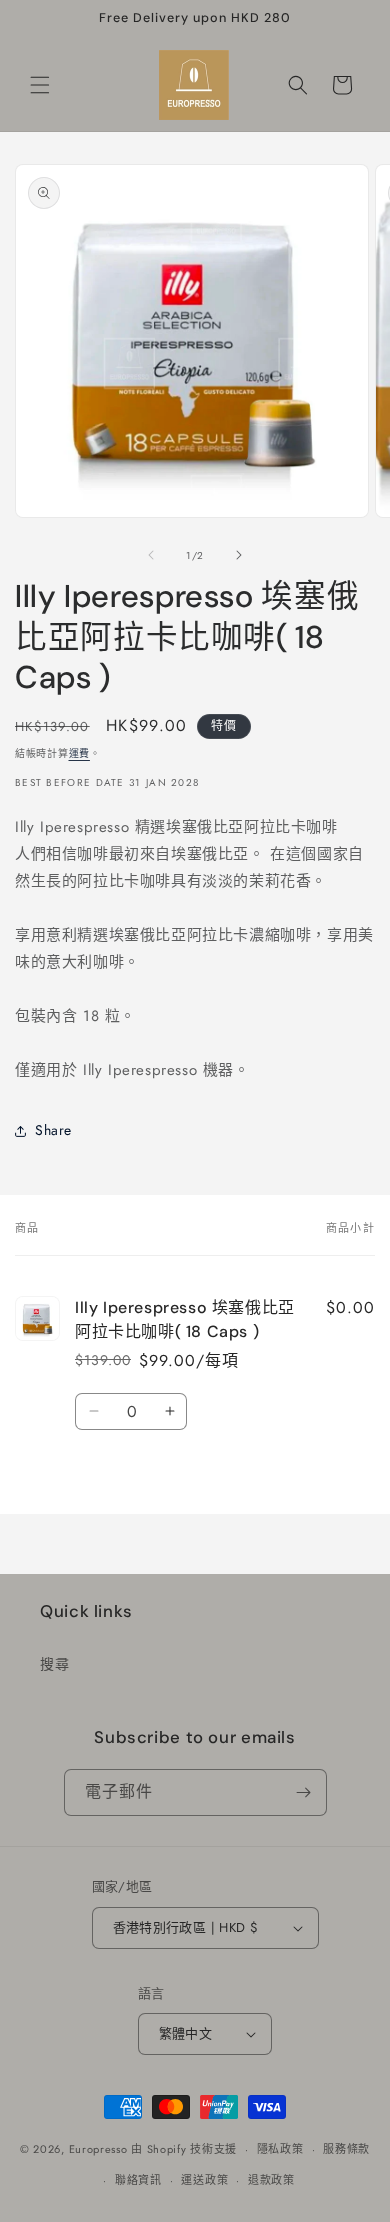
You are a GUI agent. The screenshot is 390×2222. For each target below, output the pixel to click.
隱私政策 (280, 2149)
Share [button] (53, 1130)
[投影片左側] (151, 555)
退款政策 (271, 2180)
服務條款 (346, 2149)
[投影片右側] (239, 555)
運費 (79, 753)
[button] (40, 85)
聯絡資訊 (138, 2180)
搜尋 (54, 1664)
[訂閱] (304, 1792)
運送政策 (204, 2180)
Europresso (100, 2149)
